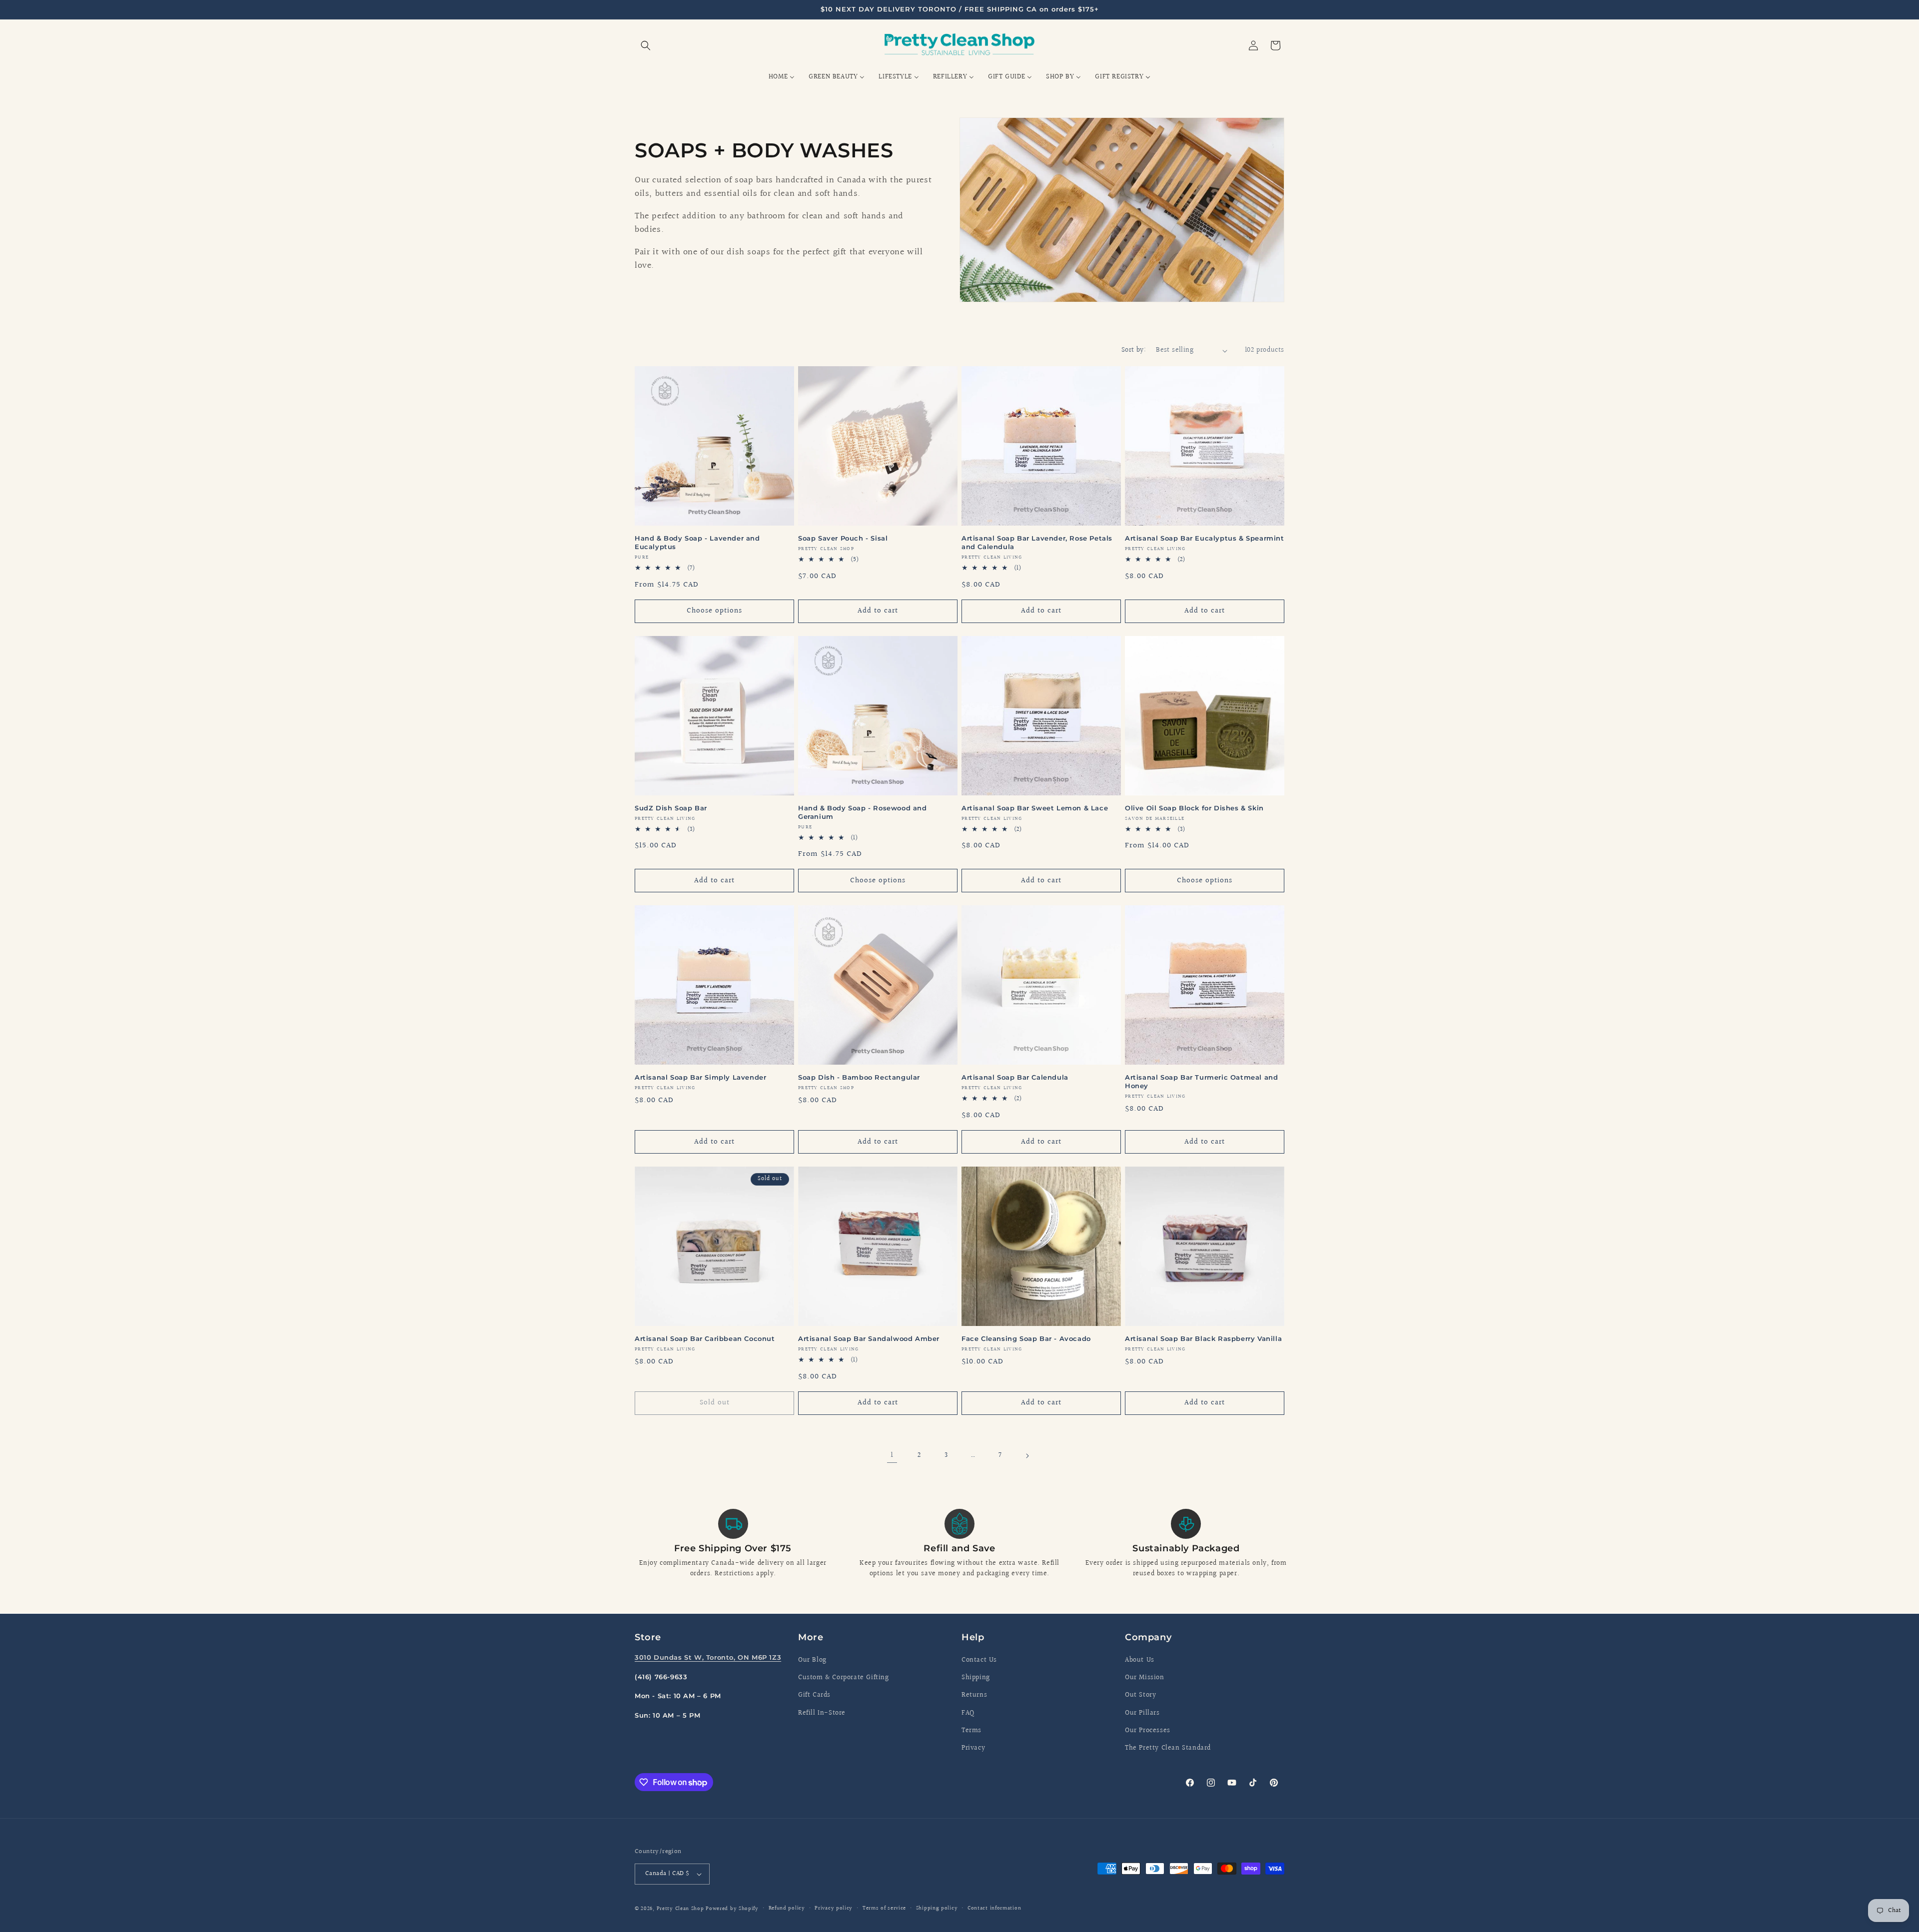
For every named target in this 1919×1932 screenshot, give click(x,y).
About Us (1140, 1660)
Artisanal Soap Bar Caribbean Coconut (705, 1338)
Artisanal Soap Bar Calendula (1015, 1077)
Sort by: (1134, 350)
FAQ (968, 1713)
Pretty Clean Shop (680, 1909)
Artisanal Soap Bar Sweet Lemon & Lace (1035, 808)
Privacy (973, 1748)
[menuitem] (782, 77)
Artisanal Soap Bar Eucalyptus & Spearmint (1205, 538)
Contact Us (979, 1660)
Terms (971, 1731)
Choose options (714, 611)
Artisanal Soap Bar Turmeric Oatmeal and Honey (1201, 1081)
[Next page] (1027, 1456)
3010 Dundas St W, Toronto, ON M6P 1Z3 (708, 1657)
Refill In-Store (822, 1713)
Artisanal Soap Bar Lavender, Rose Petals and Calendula (1037, 542)
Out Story (1140, 1695)
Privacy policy (834, 1908)
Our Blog (812, 1660)
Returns (974, 1695)
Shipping (976, 1678)
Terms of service (884, 1908)
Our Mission (1145, 1678)
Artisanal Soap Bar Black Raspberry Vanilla (1203, 1338)
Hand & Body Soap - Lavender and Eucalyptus (697, 542)
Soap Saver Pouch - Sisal (843, 538)
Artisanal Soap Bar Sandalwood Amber (869, 1338)
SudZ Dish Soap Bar (671, 808)
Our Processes (1148, 1731)
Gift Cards (814, 1695)
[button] (646, 45)
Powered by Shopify (732, 1909)
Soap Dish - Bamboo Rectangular (859, 1077)
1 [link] (892, 1455)
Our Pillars (1142, 1713)
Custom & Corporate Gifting (844, 1678)
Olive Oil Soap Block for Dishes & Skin (1194, 808)
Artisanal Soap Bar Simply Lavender (700, 1077)
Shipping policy (937, 1908)
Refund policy (787, 1908)
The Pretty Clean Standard (1168, 1748)
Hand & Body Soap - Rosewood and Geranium (863, 812)
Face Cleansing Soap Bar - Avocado (1026, 1338)
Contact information (994, 1908)
